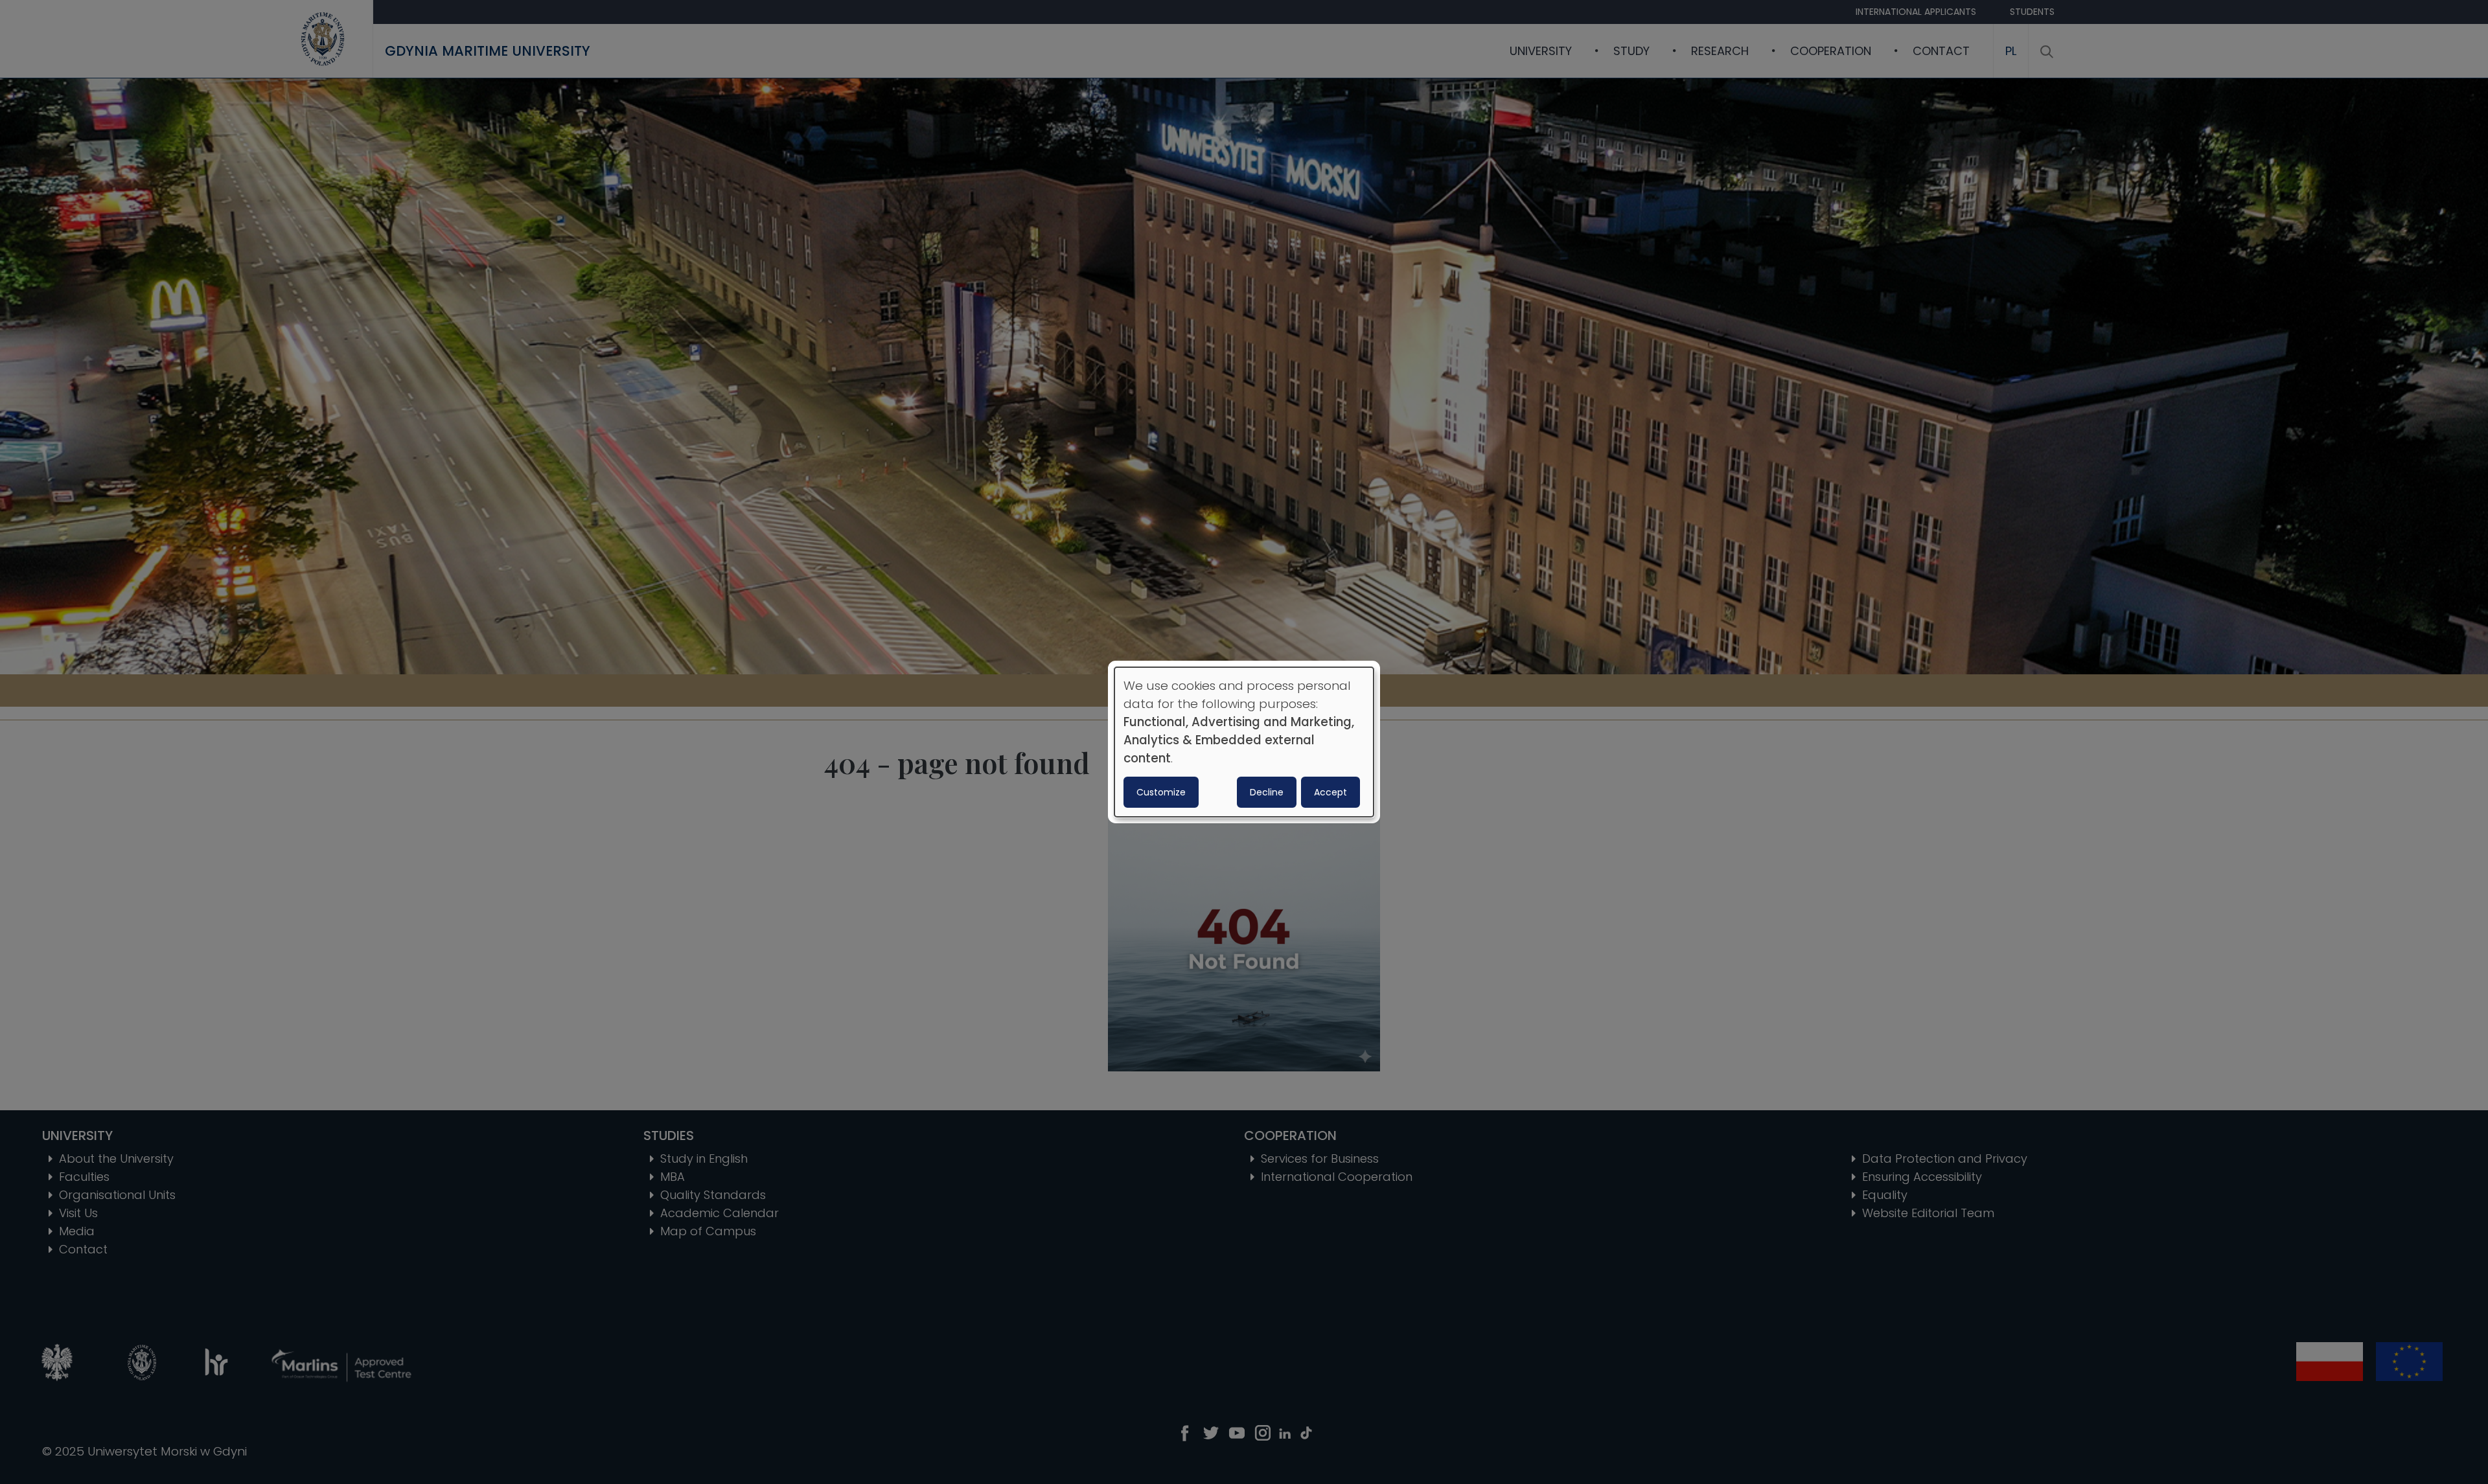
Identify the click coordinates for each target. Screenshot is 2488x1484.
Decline (1267, 792)
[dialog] (1244, 742)
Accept (1330, 792)
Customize (1161, 792)
